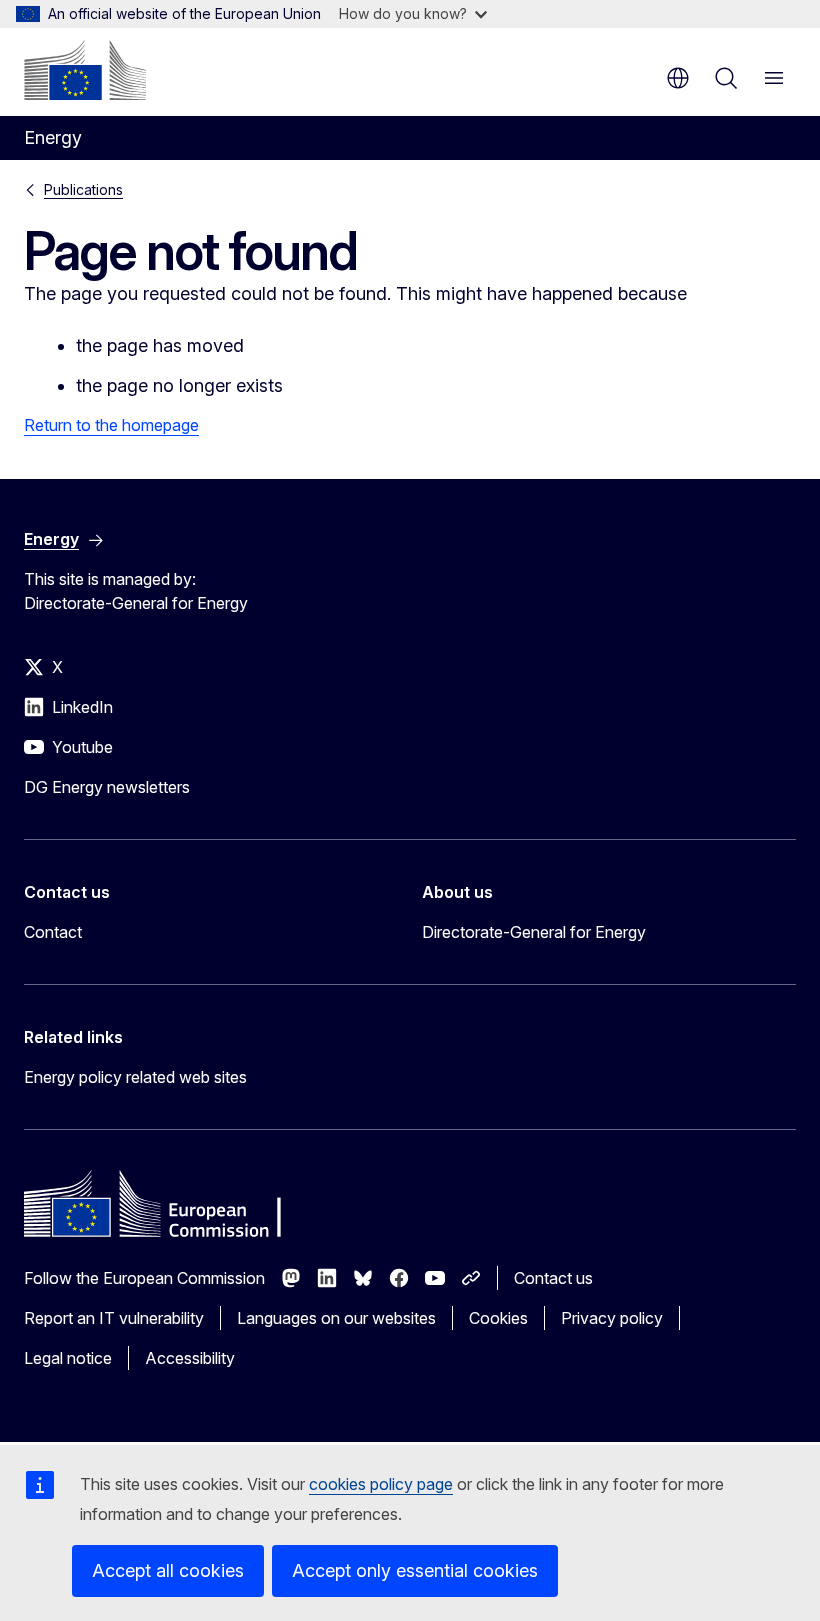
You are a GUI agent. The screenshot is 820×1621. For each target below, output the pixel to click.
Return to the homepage (111, 425)
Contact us (553, 1278)
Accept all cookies (168, 1570)
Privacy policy (612, 1318)
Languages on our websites (336, 1318)
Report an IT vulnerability (114, 1318)
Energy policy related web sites (135, 1077)
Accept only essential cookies (415, 1570)
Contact (53, 932)
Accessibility (190, 1358)
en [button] (678, 78)
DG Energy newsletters (107, 787)
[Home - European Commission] (85, 70)
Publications (83, 189)
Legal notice (68, 1358)
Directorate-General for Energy (534, 932)
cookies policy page (381, 1484)
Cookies (498, 1318)
